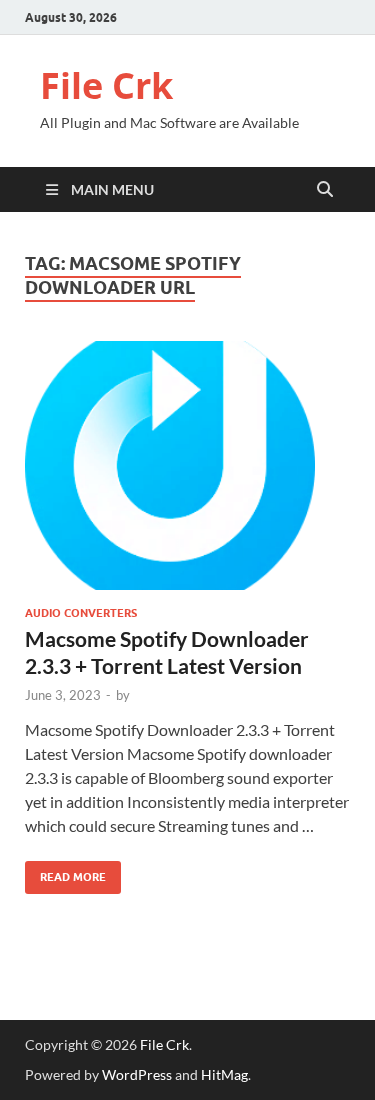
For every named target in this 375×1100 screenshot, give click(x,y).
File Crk (106, 85)
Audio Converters (81, 613)
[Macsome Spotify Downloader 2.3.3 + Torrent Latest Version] (187, 465)
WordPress (137, 1074)
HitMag (224, 1074)
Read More (65, 872)
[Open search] (325, 190)
